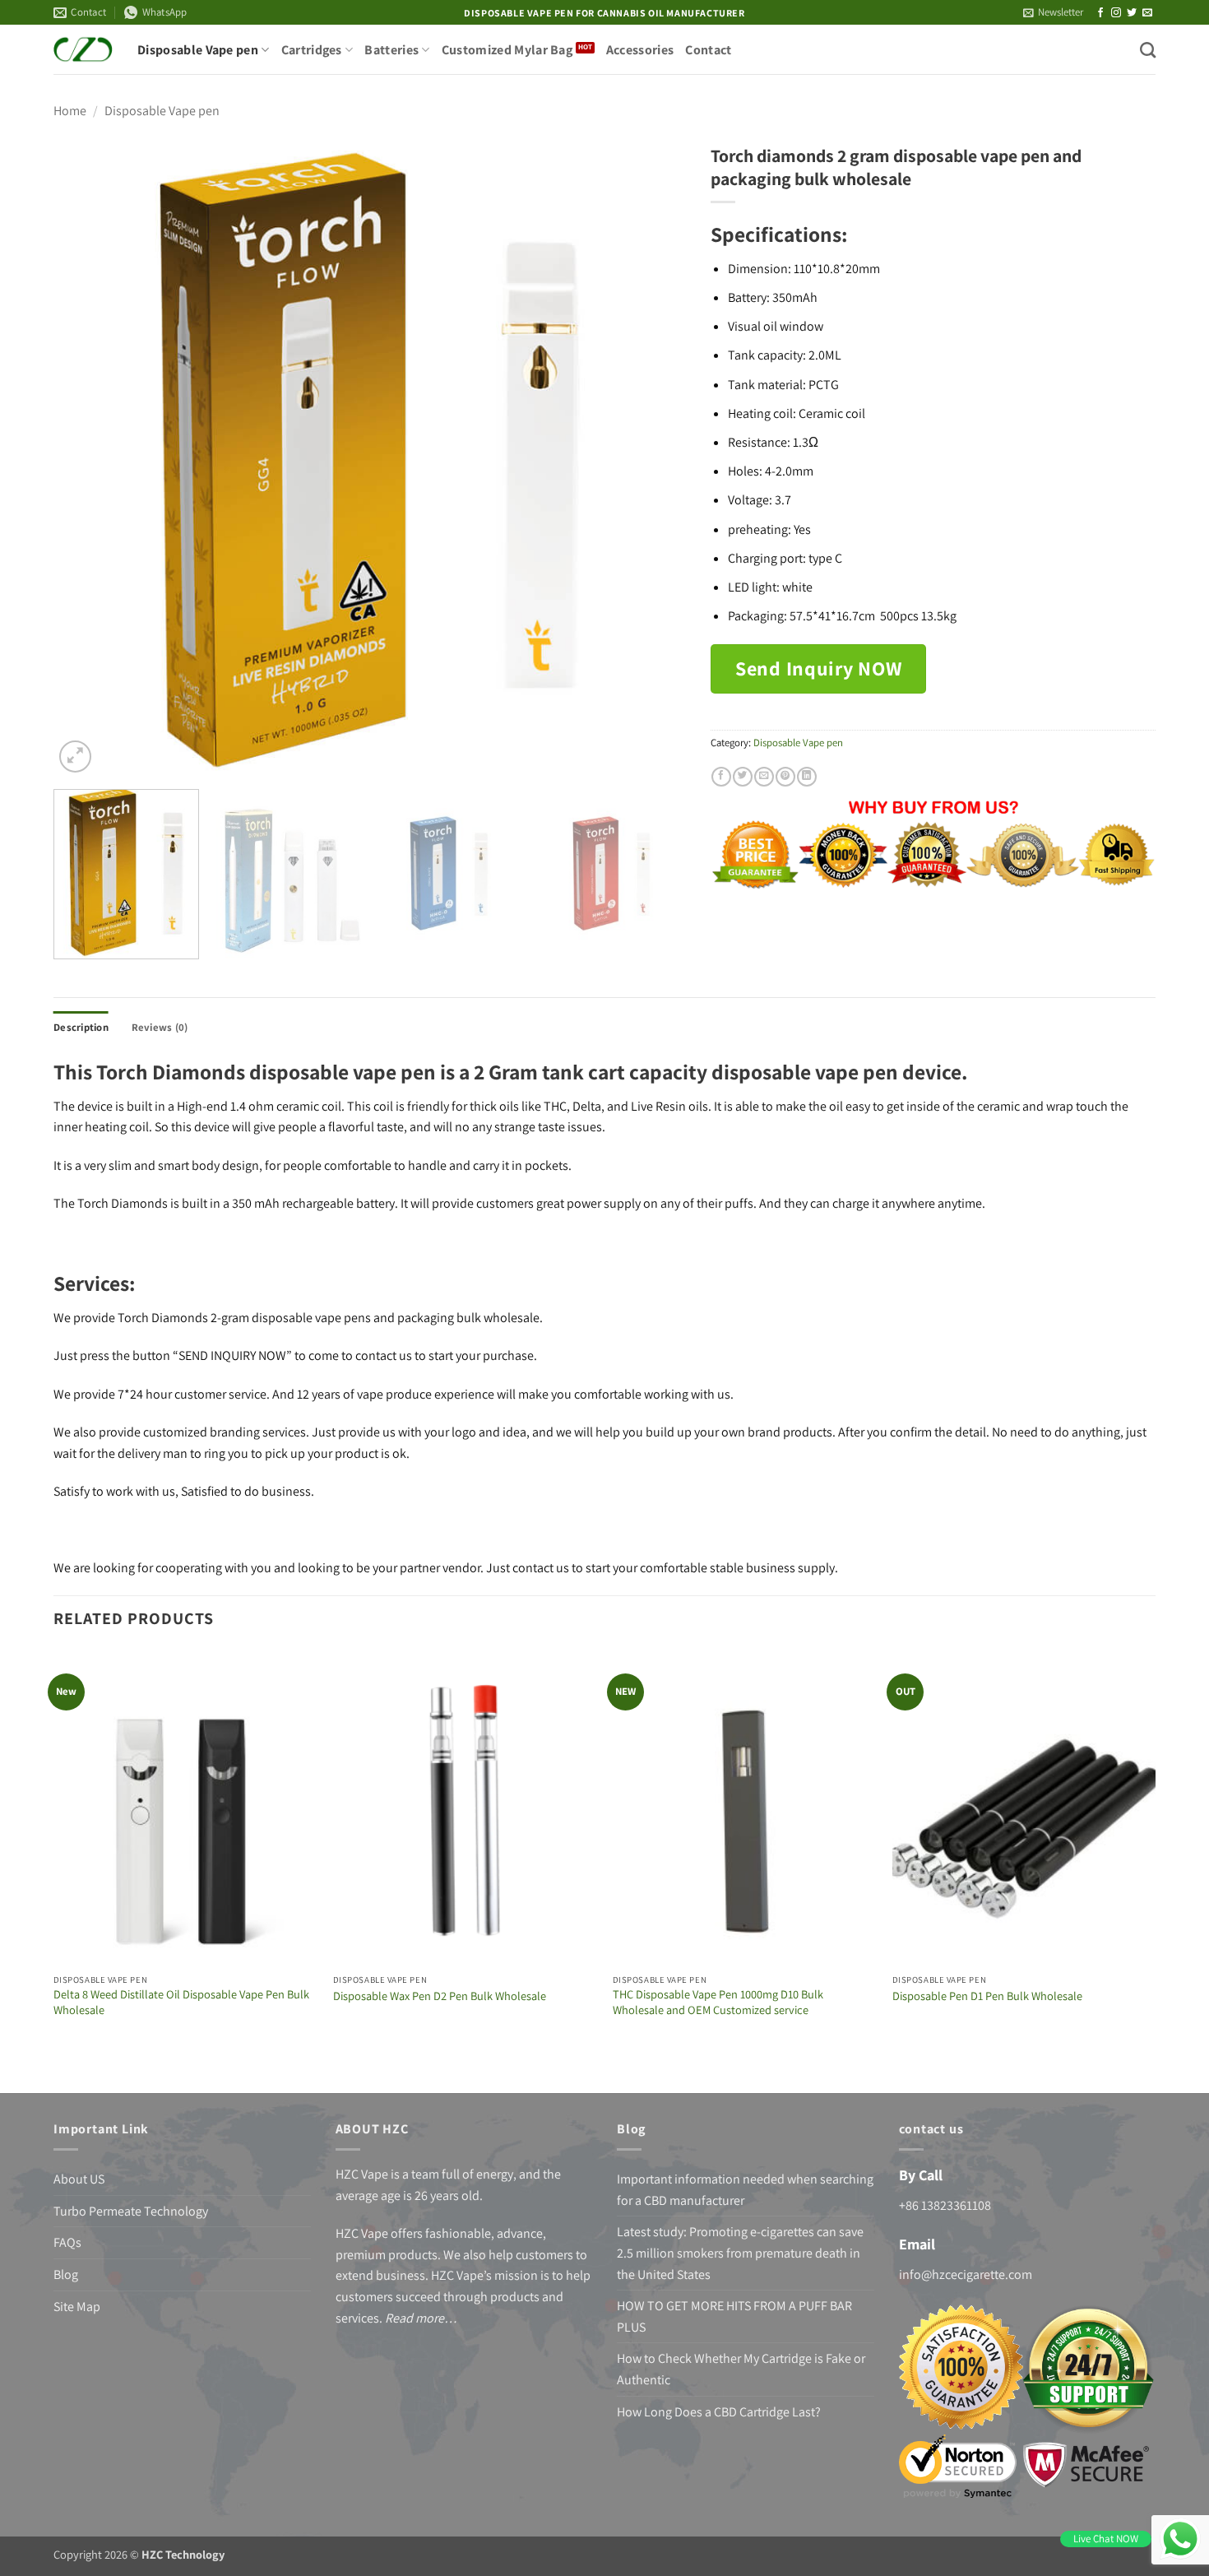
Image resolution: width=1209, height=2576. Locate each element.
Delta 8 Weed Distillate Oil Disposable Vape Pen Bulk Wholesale (181, 2002)
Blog (66, 2274)
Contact (708, 50)
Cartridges (312, 50)
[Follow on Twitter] (1132, 13)
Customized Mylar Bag (507, 50)
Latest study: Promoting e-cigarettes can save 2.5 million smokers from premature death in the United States (740, 2253)
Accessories (640, 50)
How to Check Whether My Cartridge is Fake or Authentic (741, 2369)
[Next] (653, 460)
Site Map (77, 2307)
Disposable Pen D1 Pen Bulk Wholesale (987, 1996)
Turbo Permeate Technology (131, 2211)
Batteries (391, 50)
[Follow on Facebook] (1100, 13)
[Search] (1148, 50)
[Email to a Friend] (764, 777)
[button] (1053, 12)
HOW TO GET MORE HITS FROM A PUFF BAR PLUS (734, 2316)
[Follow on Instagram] (1116, 13)
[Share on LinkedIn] (807, 777)
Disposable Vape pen (198, 50)
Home (70, 111)
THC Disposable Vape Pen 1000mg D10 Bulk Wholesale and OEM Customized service (718, 2002)
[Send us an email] (1147, 13)
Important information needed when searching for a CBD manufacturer (745, 2190)
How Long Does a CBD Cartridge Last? (719, 2412)
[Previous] (87, 460)
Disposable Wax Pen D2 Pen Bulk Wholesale (440, 1996)
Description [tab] (81, 1027)
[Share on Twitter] (743, 777)
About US (79, 2179)
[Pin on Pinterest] (785, 777)
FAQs (67, 2242)
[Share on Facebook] (721, 777)
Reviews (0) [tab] (160, 1027)
